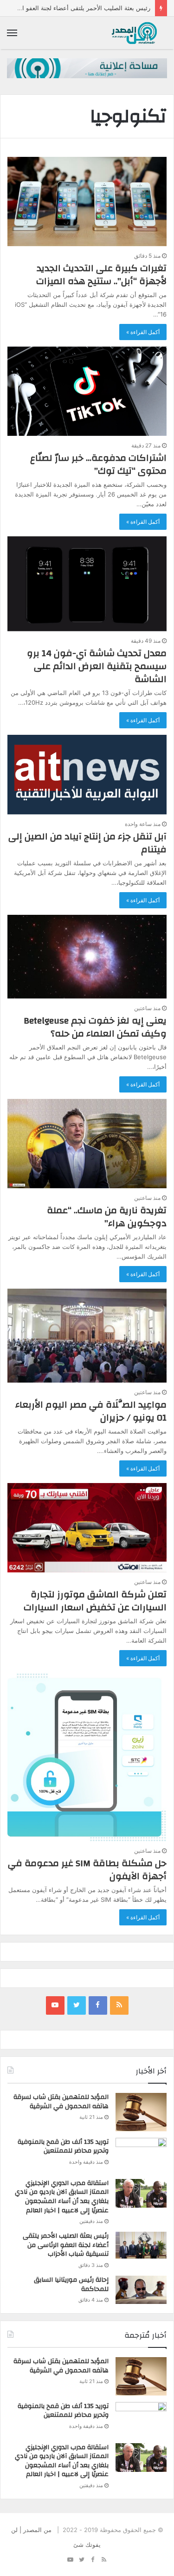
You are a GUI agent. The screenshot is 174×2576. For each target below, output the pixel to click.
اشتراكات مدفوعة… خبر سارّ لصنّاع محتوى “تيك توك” (98, 464)
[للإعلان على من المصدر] (87, 68)
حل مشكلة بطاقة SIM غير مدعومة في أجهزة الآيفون (87, 1870)
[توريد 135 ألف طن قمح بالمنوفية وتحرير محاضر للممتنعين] (141, 2155)
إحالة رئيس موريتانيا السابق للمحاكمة (71, 2284)
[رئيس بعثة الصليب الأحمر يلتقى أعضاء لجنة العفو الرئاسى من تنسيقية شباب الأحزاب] (141, 2245)
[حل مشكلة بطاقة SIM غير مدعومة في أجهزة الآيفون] (87, 1757)
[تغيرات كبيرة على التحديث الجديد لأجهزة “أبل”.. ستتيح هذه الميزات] (87, 202)
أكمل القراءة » (143, 332)
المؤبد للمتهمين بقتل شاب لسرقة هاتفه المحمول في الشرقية (61, 2102)
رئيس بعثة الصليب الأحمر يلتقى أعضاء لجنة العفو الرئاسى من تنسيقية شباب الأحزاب (66, 2245)
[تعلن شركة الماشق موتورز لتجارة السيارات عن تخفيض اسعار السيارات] (87, 1528)
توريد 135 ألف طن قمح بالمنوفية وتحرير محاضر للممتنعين (63, 2147)
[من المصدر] (135, 33)
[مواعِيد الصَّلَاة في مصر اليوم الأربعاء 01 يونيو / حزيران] (87, 1336)
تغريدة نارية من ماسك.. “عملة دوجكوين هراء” (107, 1217)
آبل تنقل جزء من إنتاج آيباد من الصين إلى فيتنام (87, 843)
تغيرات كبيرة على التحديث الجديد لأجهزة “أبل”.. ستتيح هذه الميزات (101, 275)
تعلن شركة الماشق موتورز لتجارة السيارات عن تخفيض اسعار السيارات (95, 1601)
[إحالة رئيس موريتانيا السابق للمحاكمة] (141, 2290)
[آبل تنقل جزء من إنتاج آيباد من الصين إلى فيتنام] (87, 775)
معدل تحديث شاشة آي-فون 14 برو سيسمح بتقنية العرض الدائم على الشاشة (97, 666)
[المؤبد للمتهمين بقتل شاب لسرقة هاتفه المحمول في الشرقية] (141, 2112)
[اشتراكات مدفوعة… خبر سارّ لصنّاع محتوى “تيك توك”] (87, 391)
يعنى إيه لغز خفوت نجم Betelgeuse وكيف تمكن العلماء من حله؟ (95, 1027)
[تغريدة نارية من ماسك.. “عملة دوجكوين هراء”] (87, 1144)
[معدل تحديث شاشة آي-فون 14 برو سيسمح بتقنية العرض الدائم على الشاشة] (87, 584)
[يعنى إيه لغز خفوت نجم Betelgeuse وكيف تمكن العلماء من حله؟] (87, 957)
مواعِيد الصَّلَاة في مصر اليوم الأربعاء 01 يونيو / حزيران (91, 1411)
